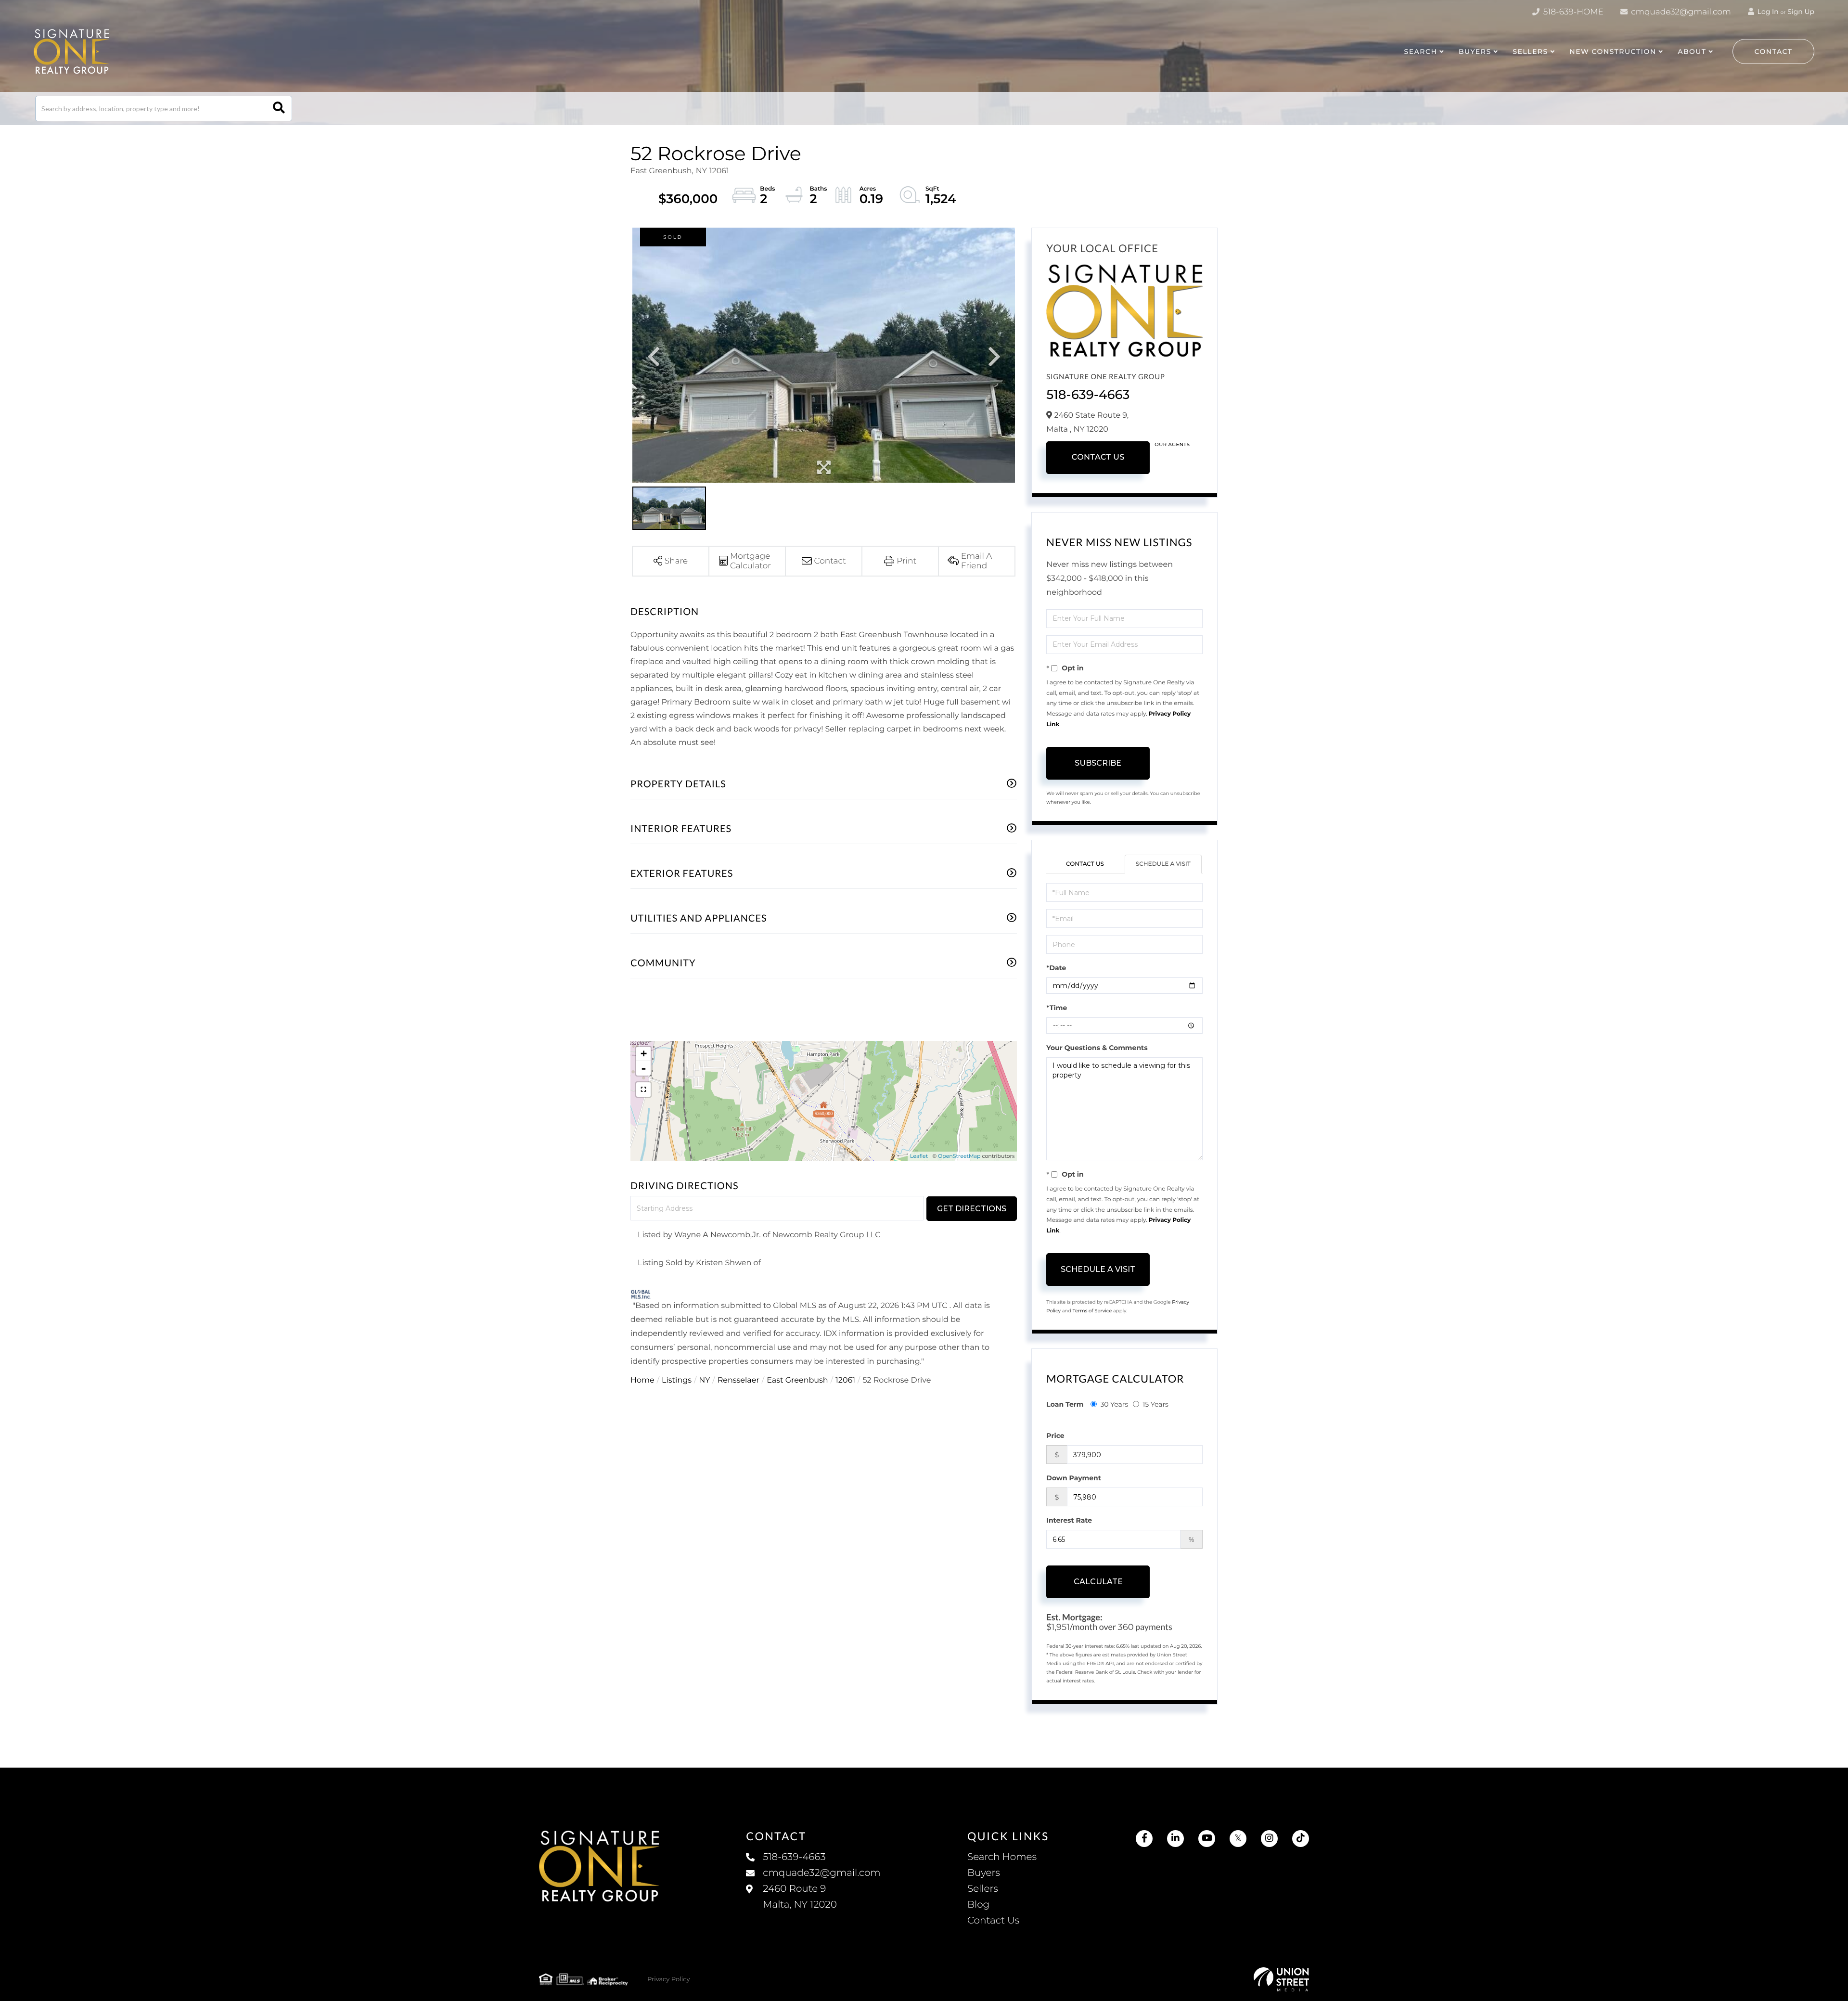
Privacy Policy (668, 1979)
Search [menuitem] (1420, 51)
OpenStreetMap (959, 1156)
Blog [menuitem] (978, 1905)
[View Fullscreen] (643, 1090)
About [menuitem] (1692, 51)
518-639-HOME (1572, 12)
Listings (677, 1380)
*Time (1057, 1008)
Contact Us (1098, 457)
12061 (845, 1380)
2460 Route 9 (800, 1897)
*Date (1056, 968)
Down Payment (1074, 1478)
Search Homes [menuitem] (1002, 1857)
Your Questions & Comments (1097, 1048)
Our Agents (1172, 444)
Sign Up (1801, 12)
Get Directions (972, 1209)
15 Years (1155, 1404)
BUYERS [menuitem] (1475, 51)
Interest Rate (1069, 1520)
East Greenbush (797, 1380)
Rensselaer (738, 1380)
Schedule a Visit (1163, 864)
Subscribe (1098, 763)
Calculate (1098, 1582)
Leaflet (919, 1156)
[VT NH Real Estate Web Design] (1281, 1979)
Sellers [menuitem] (983, 1889)
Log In (1767, 12)
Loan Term (1065, 1404)
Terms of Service (1092, 1311)
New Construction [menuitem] (1613, 51)
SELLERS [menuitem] (1530, 51)
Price (1055, 1436)
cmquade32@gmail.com (1680, 12)
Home (642, 1380)
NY (704, 1380)
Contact (1774, 51)
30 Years (1114, 1404)
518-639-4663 (1088, 395)
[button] (279, 109)
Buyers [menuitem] (984, 1873)
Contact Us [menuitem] (993, 1921)
